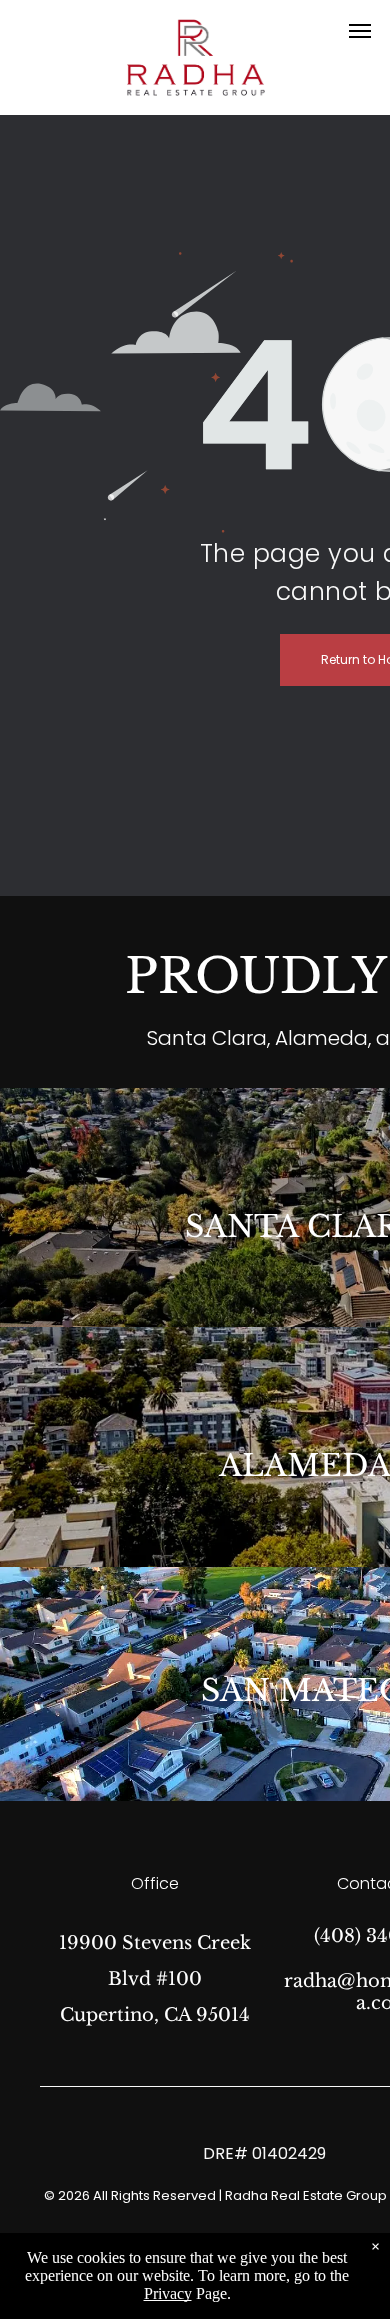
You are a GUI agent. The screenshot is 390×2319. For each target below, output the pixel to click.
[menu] (360, 31)
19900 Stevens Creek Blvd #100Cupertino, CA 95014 (155, 1979)
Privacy (168, 2293)
